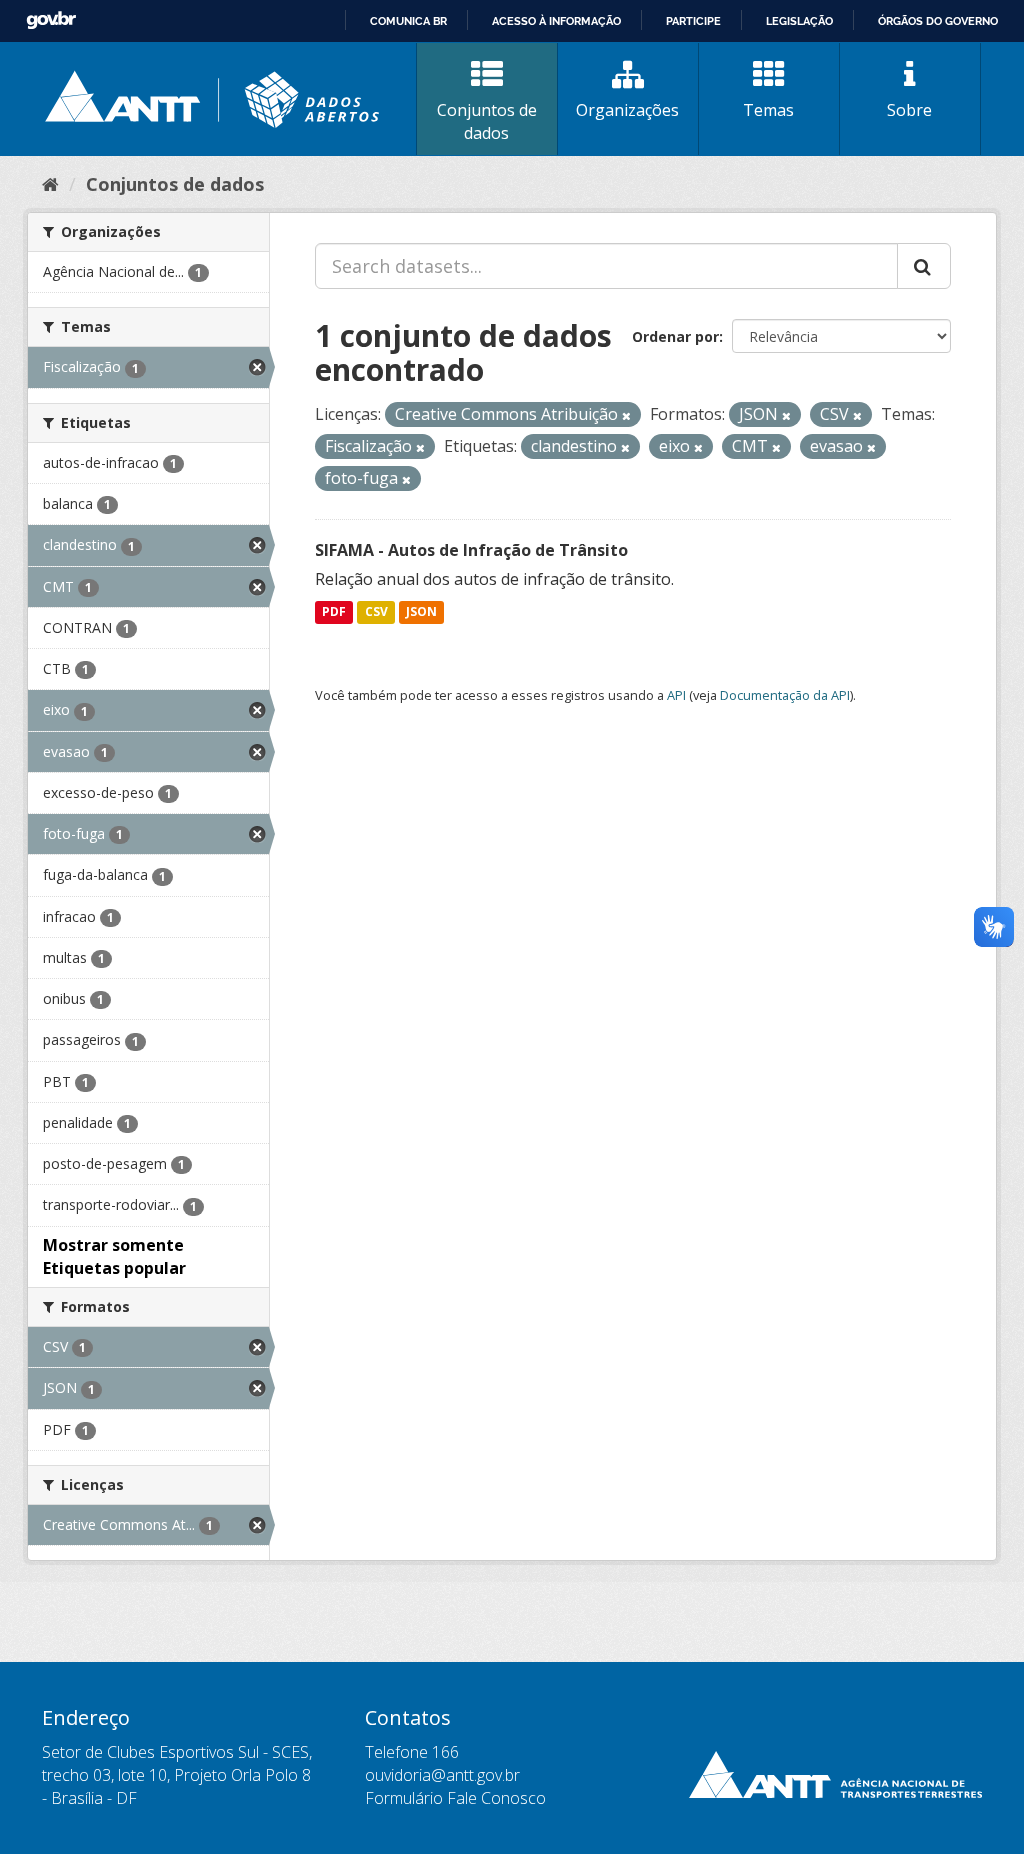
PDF (334, 612)
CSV (376, 612)
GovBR (51, 20)
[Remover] (626, 415)
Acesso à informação (556, 21)
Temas (768, 110)
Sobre (909, 110)
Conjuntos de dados (487, 121)
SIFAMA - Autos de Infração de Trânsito (471, 550)
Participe (693, 21)
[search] (924, 266)
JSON (421, 612)
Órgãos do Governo (938, 21)
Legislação (799, 21)
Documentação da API (785, 695)
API (676, 695)
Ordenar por (675, 336)
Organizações (627, 110)
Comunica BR (408, 21)
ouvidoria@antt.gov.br (442, 1775)
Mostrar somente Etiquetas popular (114, 1256)
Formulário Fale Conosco (455, 1798)
